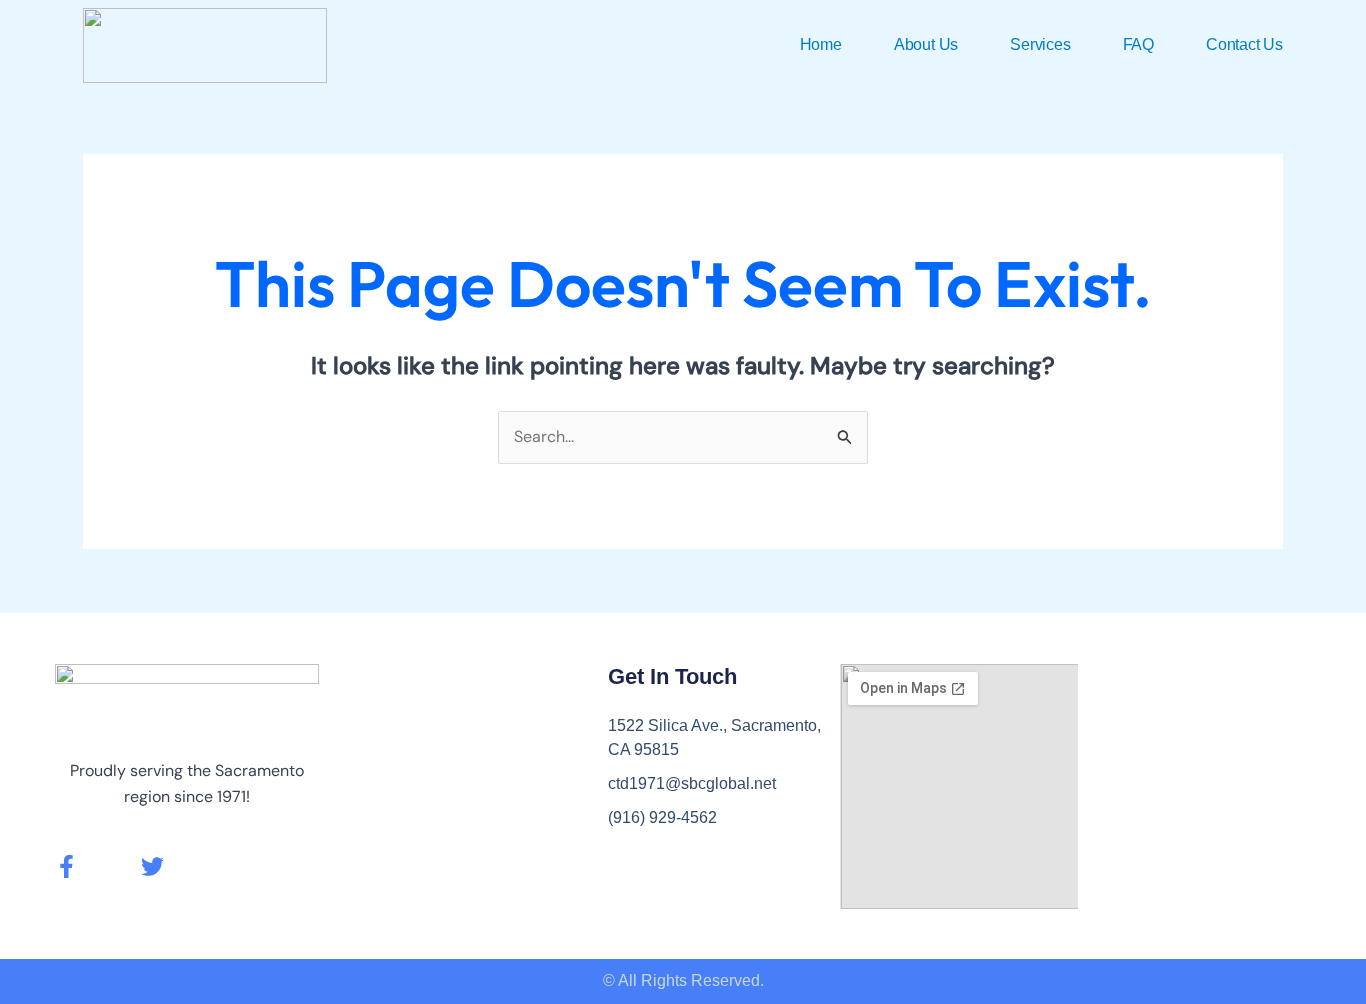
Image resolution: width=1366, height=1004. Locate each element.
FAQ (1138, 44)
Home (821, 44)
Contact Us (1244, 44)
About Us (926, 44)
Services (1040, 44)
